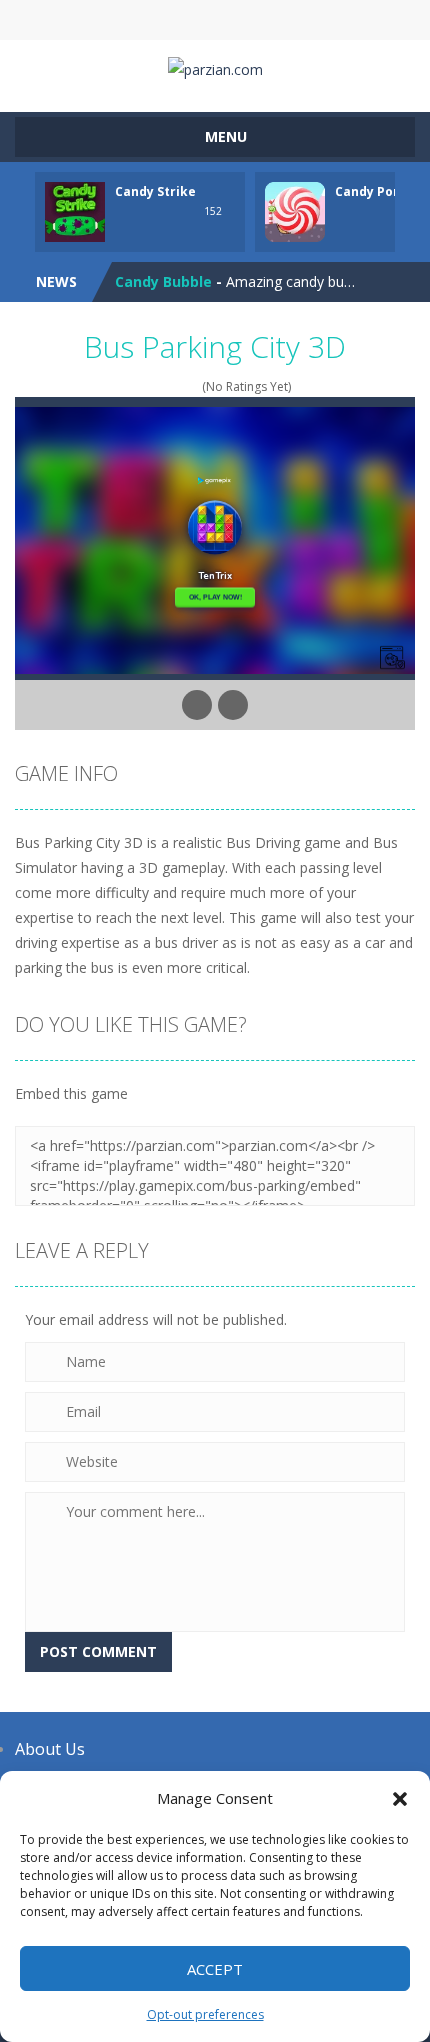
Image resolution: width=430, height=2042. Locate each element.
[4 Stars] (179, 386)
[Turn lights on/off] (197, 705)
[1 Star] (140, 386)
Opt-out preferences (205, 2014)
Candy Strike (155, 191)
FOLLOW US (310, 20)
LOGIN (120, 20)
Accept (215, 1969)
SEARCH (215, 20)
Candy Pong (372, 191)
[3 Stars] (166, 386)
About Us (50, 1749)
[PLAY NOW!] (75, 210)
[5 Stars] (192, 386)
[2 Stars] (153, 386)
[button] (400, 1799)
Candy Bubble (163, 281)
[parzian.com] (215, 67)
